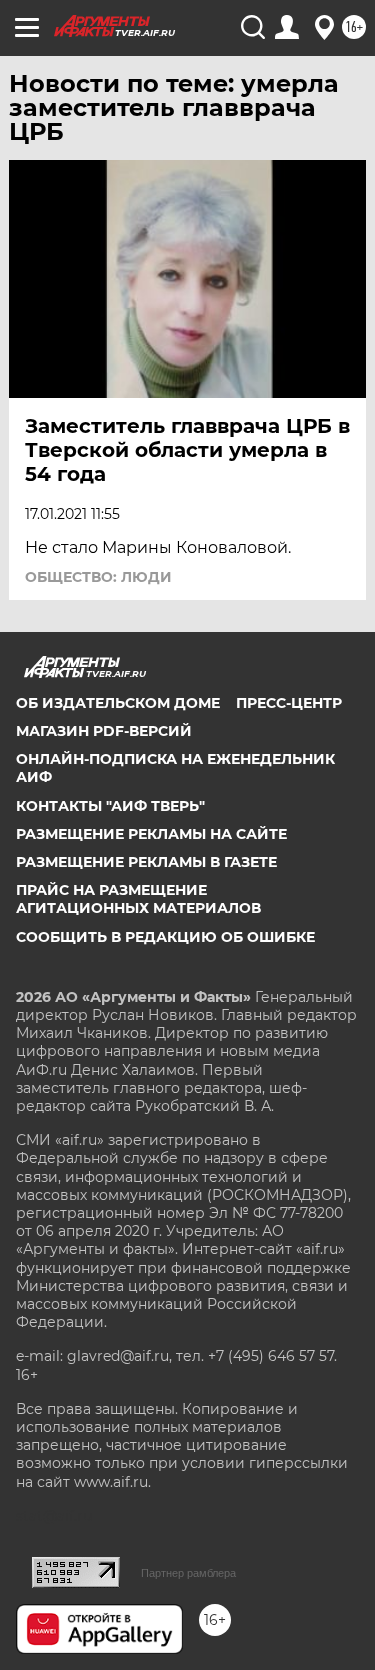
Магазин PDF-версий (104, 731)
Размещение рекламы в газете (146, 862)
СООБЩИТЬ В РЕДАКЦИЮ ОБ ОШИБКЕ (165, 937)
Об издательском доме (118, 703)
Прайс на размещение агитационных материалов (138, 899)
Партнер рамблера (188, 1573)
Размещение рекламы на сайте (151, 834)
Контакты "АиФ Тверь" (110, 806)
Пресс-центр (289, 703)
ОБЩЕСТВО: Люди (98, 577)
